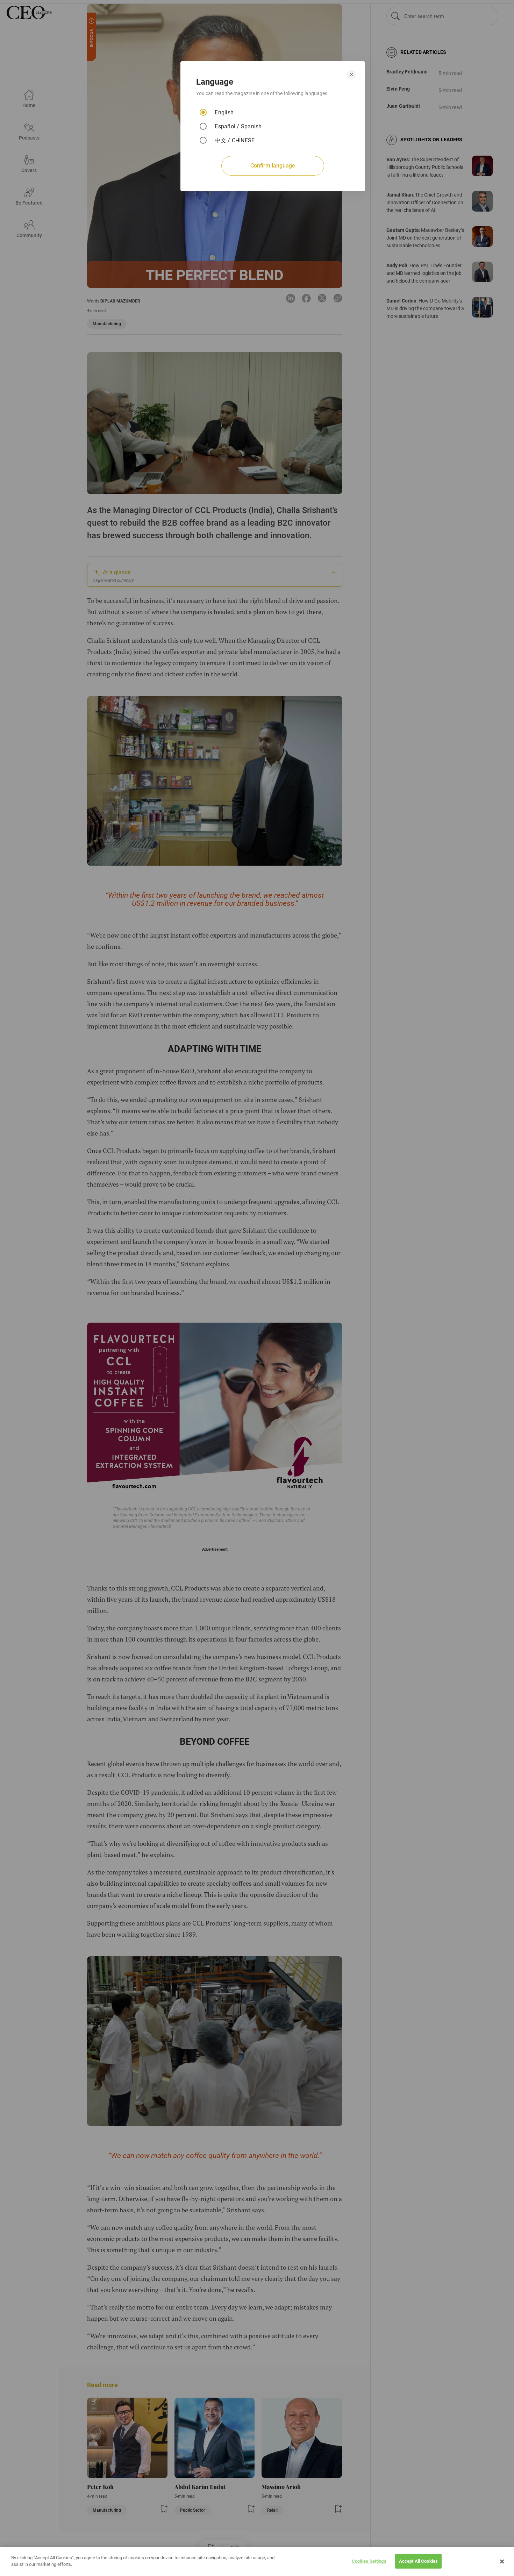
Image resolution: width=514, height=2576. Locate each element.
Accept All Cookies (418, 2561)
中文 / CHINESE (235, 140)
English (224, 112)
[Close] (502, 2562)
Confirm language (273, 166)
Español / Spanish (238, 126)
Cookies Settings (369, 2561)
